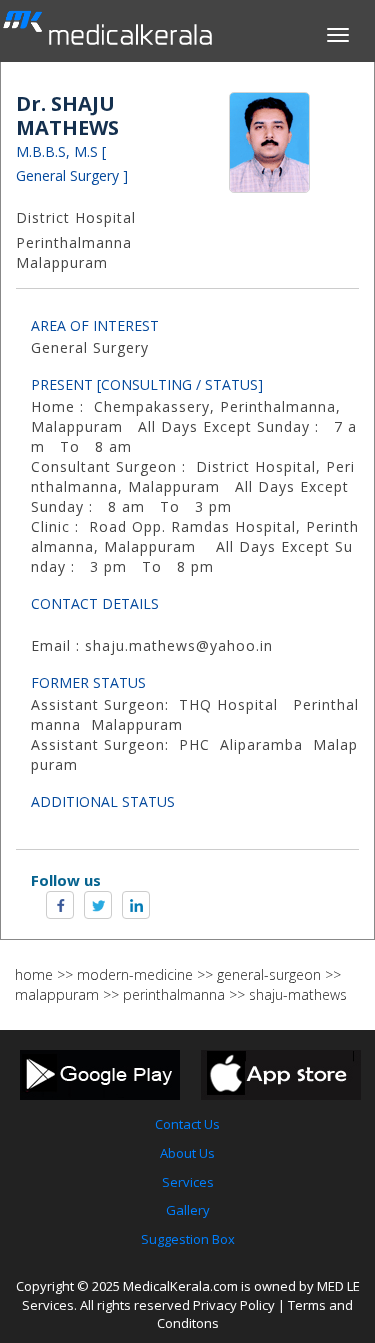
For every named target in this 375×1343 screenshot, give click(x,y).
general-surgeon (269, 974)
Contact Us (187, 1124)
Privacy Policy (234, 1305)
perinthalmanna (174, 994)
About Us (187, 1153)
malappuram (57, 994)
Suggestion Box (188, 1239)
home (34, 974)
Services (188, 1182)
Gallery (188, 1210)
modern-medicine (135, 974)
